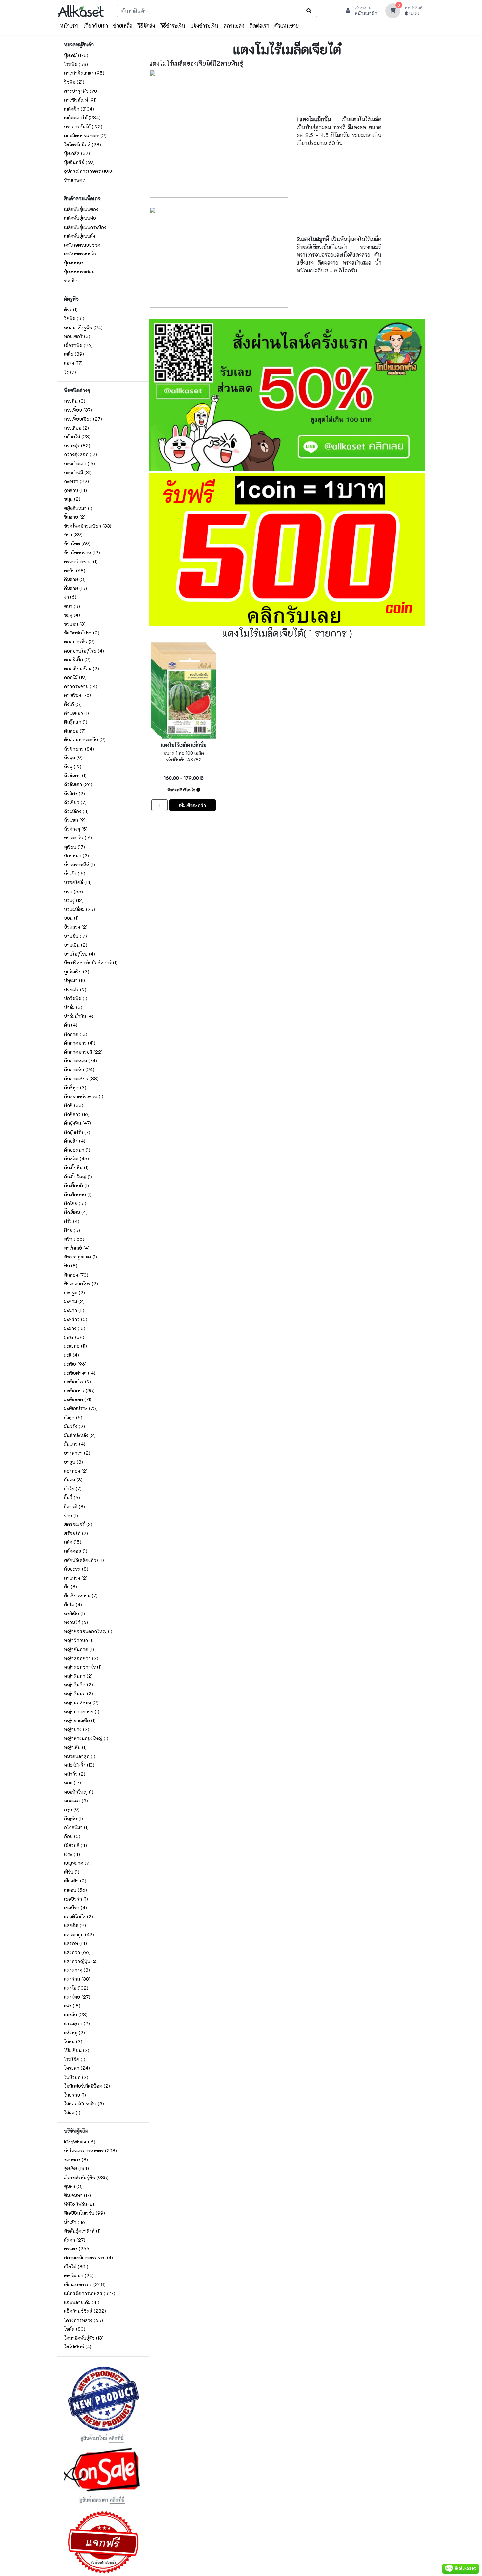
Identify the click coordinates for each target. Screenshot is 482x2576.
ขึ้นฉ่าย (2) (75, 517)
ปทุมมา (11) (74, 980)
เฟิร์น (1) (72, 1872)
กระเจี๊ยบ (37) (78, 410)
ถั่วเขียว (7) (75, 802)
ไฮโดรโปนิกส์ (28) (82, 144)
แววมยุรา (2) (77, 2023)
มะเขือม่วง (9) (78, 1382)
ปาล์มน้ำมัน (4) (79, 1016)
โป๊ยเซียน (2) (77, 2050)
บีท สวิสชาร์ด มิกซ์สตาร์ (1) (91, 963)
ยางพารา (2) (77, 1453)
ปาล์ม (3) (73, 1007)
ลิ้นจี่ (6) (72, 1497)
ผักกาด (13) (76, 1034)
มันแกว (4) (75, 1444)
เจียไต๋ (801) (76, 2267)
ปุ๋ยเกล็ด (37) (77, 153)
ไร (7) (70, 372)
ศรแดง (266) (77, 2249)
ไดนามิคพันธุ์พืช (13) (84, 2338)
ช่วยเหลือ (123, 25)
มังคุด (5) (73, 1417)
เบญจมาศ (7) (77, 1863)
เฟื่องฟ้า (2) (75, 1881)
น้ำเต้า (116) (75, 2222)
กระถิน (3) (75, 401)
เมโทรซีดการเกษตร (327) (90, 2293)
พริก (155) (74, 1239)
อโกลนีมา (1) (76, 1827)
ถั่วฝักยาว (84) (79, 749)
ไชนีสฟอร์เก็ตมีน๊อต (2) (87, 2086)
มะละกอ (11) (75, 1346)
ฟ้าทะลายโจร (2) (81, 1284)
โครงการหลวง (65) (83, 2320)
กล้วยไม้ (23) (77, 437)
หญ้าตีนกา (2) (78, 1676)
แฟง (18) (72, 2006)
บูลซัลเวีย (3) (77, 971)
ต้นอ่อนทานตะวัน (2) (85, 740)
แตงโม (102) (76, 1988)
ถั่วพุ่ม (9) (73, 758)
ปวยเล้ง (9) (75, 989)
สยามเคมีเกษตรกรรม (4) (89, 2257)
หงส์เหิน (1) (74, 1613)
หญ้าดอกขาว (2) (81, 1658)
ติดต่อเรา (259, 25)
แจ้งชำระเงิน (204, 25)
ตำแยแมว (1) (76, 713)
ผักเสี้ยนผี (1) (76, 1186)
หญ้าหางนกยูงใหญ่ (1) (86, 1738)
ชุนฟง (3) (73, 2186)
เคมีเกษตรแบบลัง (80, 254)
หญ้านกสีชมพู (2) (81, 1703)
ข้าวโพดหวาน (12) (82, 552)
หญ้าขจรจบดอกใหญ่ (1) (88, 1631)
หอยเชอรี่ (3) (77, 336)
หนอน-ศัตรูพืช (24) (83, 327)
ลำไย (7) (73, 1489)
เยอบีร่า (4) (75, 1908)
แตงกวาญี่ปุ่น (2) (81, 1961)
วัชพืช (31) (74, 318)
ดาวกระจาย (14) (81, 686)
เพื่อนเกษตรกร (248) (85, 2284)
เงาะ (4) (72, 1854)
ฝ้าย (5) (72, 1230)
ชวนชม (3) (75, 624)
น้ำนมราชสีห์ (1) (80, 865)
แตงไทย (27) (77, 1997)
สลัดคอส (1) (76, 1551)
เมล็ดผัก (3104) (79, 109)
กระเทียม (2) (76, 428)
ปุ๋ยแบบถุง (74, 262)
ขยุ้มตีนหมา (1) (78, 508)
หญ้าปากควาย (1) (82, 1711)
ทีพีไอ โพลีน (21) (80, 2204)
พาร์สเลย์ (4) (77, 1248)
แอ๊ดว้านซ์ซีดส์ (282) (85, 2311)
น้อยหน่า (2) (76, 856)
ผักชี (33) (74, 1105)
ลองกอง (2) (76, 1471)
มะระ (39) (74, 1337)
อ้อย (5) (72, 1836)
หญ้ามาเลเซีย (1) (80, 1720)
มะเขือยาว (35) (79, 1390)
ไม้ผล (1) (72, 2113)
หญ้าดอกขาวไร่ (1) (83, 1667)
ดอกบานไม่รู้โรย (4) (84, 651)
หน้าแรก (69, 25)
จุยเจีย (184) (76, 2168)
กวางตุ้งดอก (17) (80, 454)
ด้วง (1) (71, 309)
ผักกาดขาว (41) (80, 1043)
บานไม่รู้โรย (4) (80, 954)
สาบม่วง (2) (76, 1578)
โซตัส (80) (75, 2329)
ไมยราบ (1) (75, 2095)
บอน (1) (71, 918)
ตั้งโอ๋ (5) (73, 704)
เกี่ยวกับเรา (96, 25)
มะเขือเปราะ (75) (81, 1408)
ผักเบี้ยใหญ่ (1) (78, 1177)
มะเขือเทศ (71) (78, 1399)
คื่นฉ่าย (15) (75, 588)
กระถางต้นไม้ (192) (83, 126)
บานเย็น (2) (76, 945)
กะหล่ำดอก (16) (80, 463)
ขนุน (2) (72, 499)
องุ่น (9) (72, 1810)
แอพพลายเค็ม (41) (82, 2302)
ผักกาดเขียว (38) (81, 1079)
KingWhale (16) (80, 2142)
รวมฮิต (71, 281)
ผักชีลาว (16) (77, 1114)
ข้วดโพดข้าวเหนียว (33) (88, 526)
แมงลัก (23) (76, 2014)
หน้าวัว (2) (75, 1774)
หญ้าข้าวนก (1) (79, 1640)
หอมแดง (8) (76, 1801)
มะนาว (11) (74, 1310)
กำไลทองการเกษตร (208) (90, 2151)
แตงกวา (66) (77, 1952)
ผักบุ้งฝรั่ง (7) (77, 1132)
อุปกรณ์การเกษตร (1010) (89, 171)
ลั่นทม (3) (73, 1480)
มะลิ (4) (71, 1355)
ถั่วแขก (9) (75, 820)
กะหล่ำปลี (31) (78, 472)
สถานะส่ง (234, 25)
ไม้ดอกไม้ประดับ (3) (84, 2104)
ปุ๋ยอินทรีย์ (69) (79, 162)
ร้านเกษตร (74, 180)
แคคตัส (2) (75, 1925)
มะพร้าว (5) (76, 1319)
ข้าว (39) (73, 535)
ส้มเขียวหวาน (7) (81, 1595)
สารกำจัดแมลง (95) (84, 73)
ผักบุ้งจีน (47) (78, 1123)
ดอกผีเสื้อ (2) (77, 660)
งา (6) (70, 597)
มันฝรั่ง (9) (74, 1426)
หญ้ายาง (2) (77, 1729)
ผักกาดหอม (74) (80, 1061)
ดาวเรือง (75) (78, 695)
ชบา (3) (72, 606)
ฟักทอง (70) (76, 1275)
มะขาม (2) (74, 1301)
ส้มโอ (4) (73, 1605)
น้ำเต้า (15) (75, 873)
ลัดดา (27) (75, 2240)
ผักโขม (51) (75, 1203)
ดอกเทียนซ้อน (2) (81, 668)
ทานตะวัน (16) (78, 838)
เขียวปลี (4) (75, 1845)
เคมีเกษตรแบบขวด (82, 245)
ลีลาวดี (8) (74, 1507)
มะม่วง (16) (75, 1328)
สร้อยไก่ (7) (76, 1533)
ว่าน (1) (71, 1515)
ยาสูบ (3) (73, 1462)
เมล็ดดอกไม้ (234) (82, 118)
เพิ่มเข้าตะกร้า (192, 805)
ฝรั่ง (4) (72, 1221)
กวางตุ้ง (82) (77, 445)
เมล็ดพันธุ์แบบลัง (80, 236)
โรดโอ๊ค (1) (75, 2059)
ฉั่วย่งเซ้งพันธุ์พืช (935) (86, 2177)
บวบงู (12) (74, 900)
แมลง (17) (73, 363)
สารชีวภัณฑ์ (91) (80, 100)
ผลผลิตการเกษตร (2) (85, 136)
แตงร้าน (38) (77, 1979)
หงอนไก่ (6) (76, 1622)
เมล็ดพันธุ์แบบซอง (81, 209)
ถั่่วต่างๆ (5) (76, 829)
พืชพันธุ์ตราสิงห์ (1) (82, 2231)
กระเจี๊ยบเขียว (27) (83, 419)
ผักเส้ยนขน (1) (78, 1194)
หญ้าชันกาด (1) (79, 1649)
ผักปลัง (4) (75, 1141)
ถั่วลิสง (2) (74, 793)
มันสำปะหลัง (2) (80, 1435)
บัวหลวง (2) (76, 927)
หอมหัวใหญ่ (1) (79, 1792)
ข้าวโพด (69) (77, 543)
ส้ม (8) (70, 1587)
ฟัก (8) (71, 1266)
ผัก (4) (71, 1025)
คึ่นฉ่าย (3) (75, 579)
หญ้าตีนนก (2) (79, 1693)
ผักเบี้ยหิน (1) (76, 1167)
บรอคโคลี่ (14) (78, 882)
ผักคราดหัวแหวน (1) (84, 1096)
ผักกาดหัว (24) (79, 1069)
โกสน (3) (73, 2041)
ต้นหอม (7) (75, 731)
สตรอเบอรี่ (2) (78, 1524)
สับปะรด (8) (76, 1569)
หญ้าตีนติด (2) (79, 1685)
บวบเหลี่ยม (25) (80, 909)
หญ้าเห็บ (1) (75, 1747)
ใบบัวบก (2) (76, 2077)
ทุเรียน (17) (74, 847)
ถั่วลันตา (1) (75, 775)
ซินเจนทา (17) (78, 2195)
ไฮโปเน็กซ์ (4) (78, 2347)
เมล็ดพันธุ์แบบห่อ (80, 218)
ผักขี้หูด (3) (75, 1087)
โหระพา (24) (77, 2068)
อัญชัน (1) (73, 1818)
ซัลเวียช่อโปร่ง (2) (82, 633)
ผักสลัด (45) (76, 1159)
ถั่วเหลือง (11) (76, 811)
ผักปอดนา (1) (77, 1150)
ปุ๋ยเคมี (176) (76, 55)
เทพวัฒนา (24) (79, 2275)
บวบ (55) (73, 891)
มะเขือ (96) (75, 1364)
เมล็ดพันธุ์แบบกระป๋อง (85, 227)
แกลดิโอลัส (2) (79, 1916)
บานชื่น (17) (75, 936)
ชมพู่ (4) (72, 615)
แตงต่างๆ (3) (77, 1970)
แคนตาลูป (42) (79, 1934)
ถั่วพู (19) (73, 766)
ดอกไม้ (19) (75, 677)
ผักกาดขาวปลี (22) (83, 1052)
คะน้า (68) (75, 570)
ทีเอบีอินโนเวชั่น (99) (84, 2213)
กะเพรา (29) (76, 481)
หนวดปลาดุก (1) (80, 1756)
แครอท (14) (75, 1943)
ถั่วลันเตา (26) (78, 784)
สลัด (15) (73, 1542)
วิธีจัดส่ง (146, 25)
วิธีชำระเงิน (173, 25)
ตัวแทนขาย (287, 25)
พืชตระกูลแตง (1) (80, 1257)
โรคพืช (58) (76, 64)
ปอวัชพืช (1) (76, 998)
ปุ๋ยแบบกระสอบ (79, 271)
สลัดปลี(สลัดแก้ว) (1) (84, 1560)
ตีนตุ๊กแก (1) (76, 722)
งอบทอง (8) (76, 2159)
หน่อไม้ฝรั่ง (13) (79, 1765)
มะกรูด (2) (74, 1292)
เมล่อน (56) (75, 1890)
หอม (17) (72, 1783)
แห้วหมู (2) (74, 2033)
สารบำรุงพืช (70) (81, 91)
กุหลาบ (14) (75, 490)
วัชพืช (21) (74, 82)
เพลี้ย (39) (74, 354)
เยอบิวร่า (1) (76, 1899)
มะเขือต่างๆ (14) (80, 1373)
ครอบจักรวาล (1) (81, 562)
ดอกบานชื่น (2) (79, 642)
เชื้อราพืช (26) (78, 345)
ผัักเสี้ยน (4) (76, 1212)
